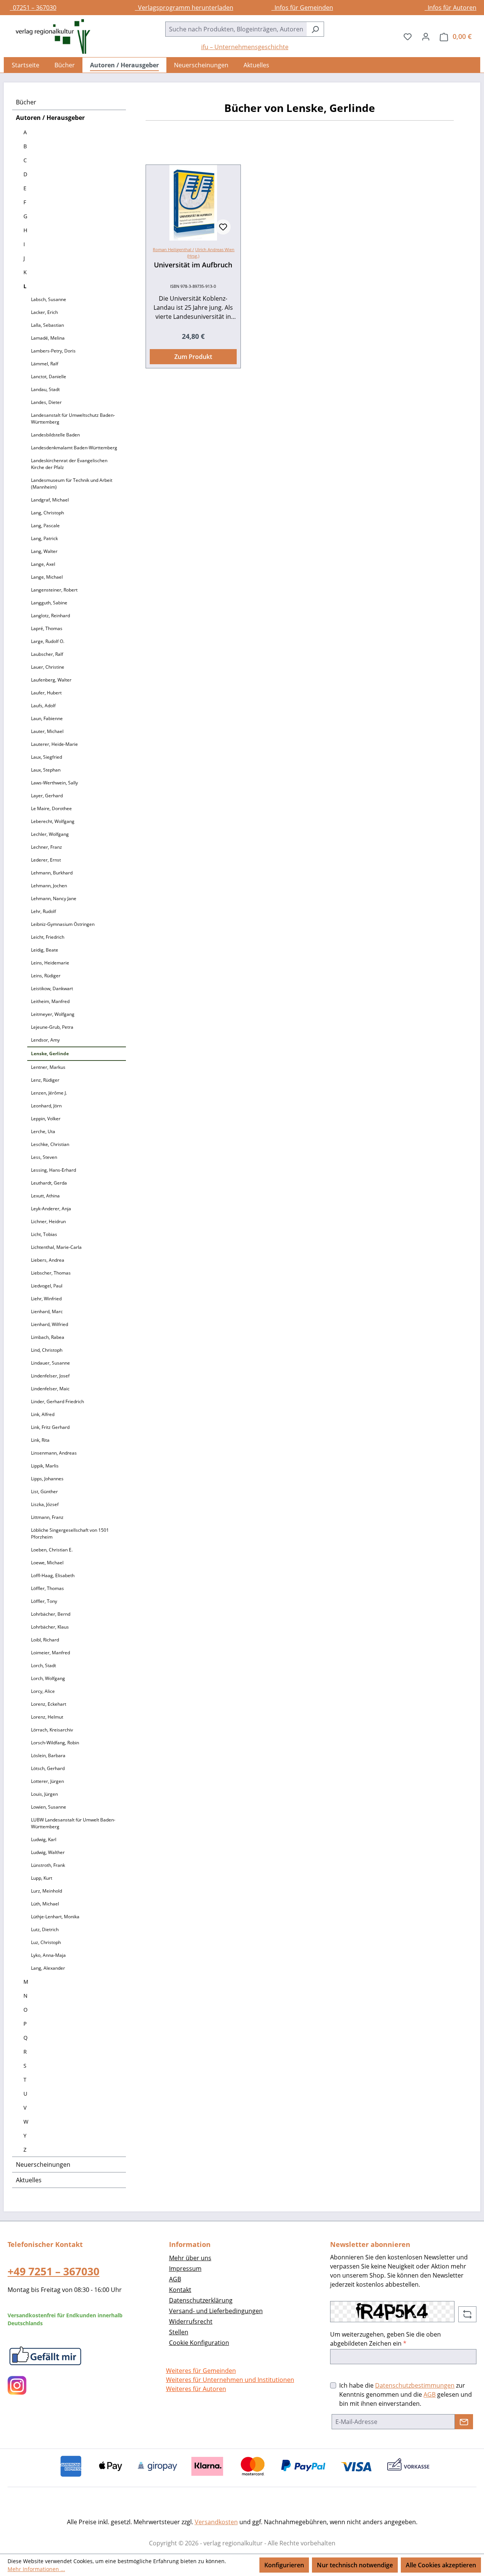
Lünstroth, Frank (48, 1865)
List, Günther (44, 1491)
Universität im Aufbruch (193, 265)
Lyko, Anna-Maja (48, 1955)
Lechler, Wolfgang (50, 834)
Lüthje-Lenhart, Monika (55, 1917)
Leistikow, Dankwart (52, 988)
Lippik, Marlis (45, 1466)
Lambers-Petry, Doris (53, 351)
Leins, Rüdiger (46, 976)
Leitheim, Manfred (50, 1001)
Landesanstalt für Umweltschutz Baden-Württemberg (73, 418)
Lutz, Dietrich (45, 1929)
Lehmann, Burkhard (52, 873)
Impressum (185, 2269)
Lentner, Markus (48, 1067)
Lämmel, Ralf (45, 364)
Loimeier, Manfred (50, 1653)
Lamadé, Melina (48, 338)
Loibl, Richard (45, 1640)
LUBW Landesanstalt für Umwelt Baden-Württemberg (73, 1823)
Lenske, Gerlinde (50, 1054)
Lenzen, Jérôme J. (49, 1093)
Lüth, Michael (45, 1904)
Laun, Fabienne (47, 718)
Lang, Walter (44, 551)
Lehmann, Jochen (49, 886)
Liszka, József (45, 1504)
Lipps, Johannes (47, 1479)
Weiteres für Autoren (196, 2389)
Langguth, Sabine (49, 603)
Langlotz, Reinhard (50, 616)
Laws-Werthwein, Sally (54, 783)
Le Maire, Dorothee (51, 808)
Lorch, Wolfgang (48, 1678)
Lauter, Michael (47, 731)
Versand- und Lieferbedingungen (216, 2311)
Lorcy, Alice (43, 1691)
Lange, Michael (47, 577)
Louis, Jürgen (44, 1794)
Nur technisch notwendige (355, 2565)
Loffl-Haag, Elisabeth (53, 1575)
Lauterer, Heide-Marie (54, 744)
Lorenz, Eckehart (49, 1704)
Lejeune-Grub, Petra (52, 1027)
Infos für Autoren (451, 8)
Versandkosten (216, 2522)
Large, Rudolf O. (48, 641)
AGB (175, 2279)
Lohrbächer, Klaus (50, 1627)
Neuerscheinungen (43, 2165)
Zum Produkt (193, 357)
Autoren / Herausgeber (50, 118)
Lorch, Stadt (43, 1665)
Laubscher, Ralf (47, 654)
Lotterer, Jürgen (47, 1781)
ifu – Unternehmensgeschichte (245, 47)
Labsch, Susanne (49, 299)
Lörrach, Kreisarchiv (52, 1730)
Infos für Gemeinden (302, 8)
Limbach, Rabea (48, 1337)
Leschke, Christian (50, 1144)
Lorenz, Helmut (47, 1717)
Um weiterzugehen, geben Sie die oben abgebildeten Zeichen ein (385, 2339)
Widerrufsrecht (191, 2321)
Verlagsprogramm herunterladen (184, 8)
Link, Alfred (43, 1414)
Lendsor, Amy (45, 1040)
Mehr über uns (190, 2258)
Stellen (179, 2332)
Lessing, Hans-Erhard (54, 1170)
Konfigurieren (284, 2565)
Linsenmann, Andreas (54, 1453)
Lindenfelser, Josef (50, 1376)
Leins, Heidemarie (50, 963)
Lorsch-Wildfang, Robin (55, 1743)
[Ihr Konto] (426, 36)
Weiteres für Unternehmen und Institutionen (230, 2380)
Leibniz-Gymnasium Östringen (63, 924)
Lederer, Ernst (46, 860)
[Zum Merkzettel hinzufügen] (223, 227)
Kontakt (180, 2290)
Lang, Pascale (45, 526)
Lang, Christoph (47, 513)
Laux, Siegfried (47, 757)
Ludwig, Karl (44, 1839)
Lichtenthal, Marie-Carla (56, 1247)
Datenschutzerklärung (201, 2300)
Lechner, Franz (47, 847)
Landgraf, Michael (50, 500)
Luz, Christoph (46, 1942)
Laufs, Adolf (43, 706)
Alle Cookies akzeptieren (441, 2565)
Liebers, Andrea (48, 1260)
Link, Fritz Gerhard (50, 1427)
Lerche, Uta (43, 1131)
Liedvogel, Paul (47, 1286)
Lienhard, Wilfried (50, 1324)
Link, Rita (40, 1440)
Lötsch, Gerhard (48, 1768)
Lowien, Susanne (49, 1807)
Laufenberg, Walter (51, 680)
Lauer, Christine (48, 667)
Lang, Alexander (48, 1968)
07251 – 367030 (33, 8)
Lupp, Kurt (42, 1878)
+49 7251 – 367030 (54, 2271)
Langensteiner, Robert (54, 590)
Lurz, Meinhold (47, 1891)
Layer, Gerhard (47, 796)
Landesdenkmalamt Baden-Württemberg (74, 448)
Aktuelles (29, 2180)
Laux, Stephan (46, 770)
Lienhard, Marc (47, 1311)
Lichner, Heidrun (48, 1221)
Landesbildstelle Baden (55, 435)
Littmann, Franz (47, 1517)
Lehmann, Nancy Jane (54, 898)
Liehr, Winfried (46, 1299)
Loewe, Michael (47, 1563)
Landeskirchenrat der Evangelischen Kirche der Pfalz (69, 464)
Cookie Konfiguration (199, 2343)
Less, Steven (44, 1157)
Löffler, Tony (44, 1601)
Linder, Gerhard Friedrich (57, 1401)
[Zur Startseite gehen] (49, 36)
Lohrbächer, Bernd (51, 1614)
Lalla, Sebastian (47, 325)
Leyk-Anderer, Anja (51, 1209)
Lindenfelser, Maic (50, 1389)
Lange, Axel (43, 564)
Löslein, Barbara (48, 1755)
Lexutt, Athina (45, 1196)
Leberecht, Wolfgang (53, 821)
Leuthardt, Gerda (49, 1183)
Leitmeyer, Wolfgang (53, 1014)
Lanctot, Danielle (49, 377)
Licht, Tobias (44, 1234)
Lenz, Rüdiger (45, 1080)
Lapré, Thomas (47, 628)
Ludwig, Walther (48, 1852)
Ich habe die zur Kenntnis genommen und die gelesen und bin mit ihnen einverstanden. (406, 2394)
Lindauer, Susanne (50, 1363)
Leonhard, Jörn (46, 1106)
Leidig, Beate (45, 950)
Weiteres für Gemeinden (201, 2371)
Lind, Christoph (47, 1350)
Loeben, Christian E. (52, 1550)
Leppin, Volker (46, 1119)
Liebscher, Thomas (51, 1273)
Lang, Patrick (44, 538)
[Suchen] (315, 29)
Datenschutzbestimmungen (415, 2385)
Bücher (26, 102)
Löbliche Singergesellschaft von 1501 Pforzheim (70, 1533)
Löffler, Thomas (47, 1588)
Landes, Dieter (46, 402)
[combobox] (236, 29)
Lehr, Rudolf (43, 911)
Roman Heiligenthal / (173, 249)
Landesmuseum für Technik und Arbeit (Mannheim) (72, 484)
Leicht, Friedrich (48, 937)
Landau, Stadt (45, 389)
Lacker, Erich (44, 312)
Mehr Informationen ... (36, 2569)
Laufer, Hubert (46, 693)
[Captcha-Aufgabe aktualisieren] (467, 2314)
